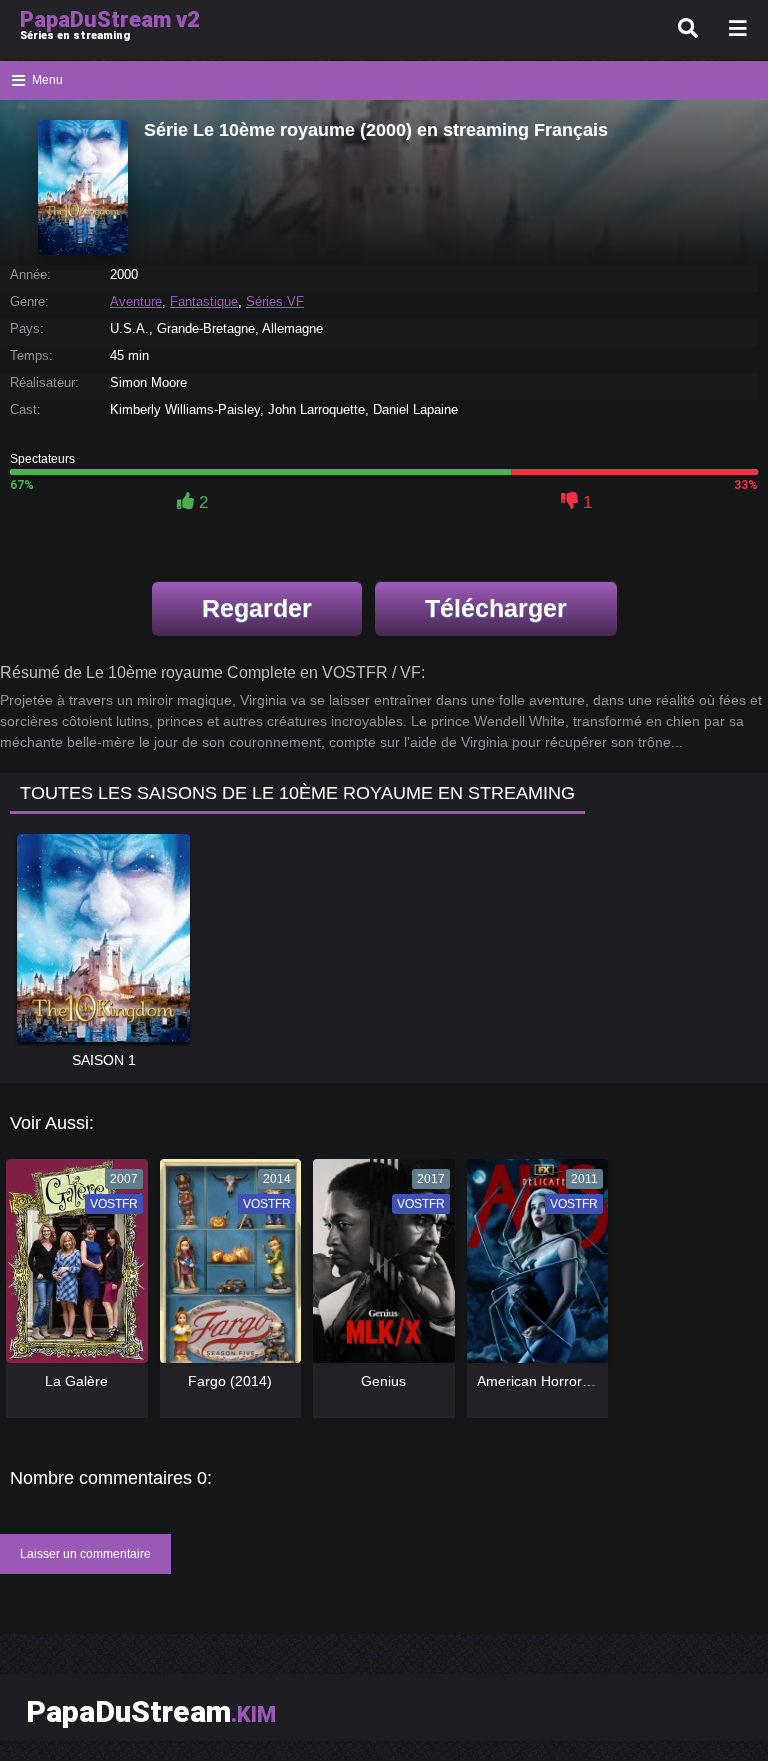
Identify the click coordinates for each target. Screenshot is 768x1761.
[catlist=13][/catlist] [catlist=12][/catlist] (72, 1267)
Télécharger (496, 608)
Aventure (136, 301)
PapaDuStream (151, 1711)
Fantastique (204, 301)
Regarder (257, 608)
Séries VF (275, 301)
